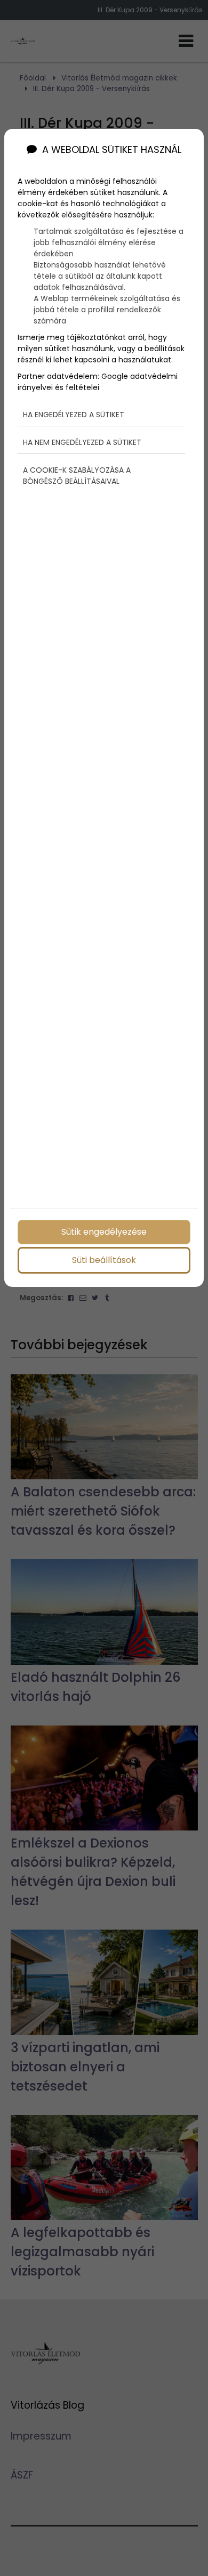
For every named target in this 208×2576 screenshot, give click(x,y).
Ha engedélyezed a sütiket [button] (74, 415)
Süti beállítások (104, 1260)
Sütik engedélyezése (104, 1232)
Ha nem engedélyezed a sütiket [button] (82, 442)
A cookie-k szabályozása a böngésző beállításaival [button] (77, 476)
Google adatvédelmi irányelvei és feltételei (98, 382)
